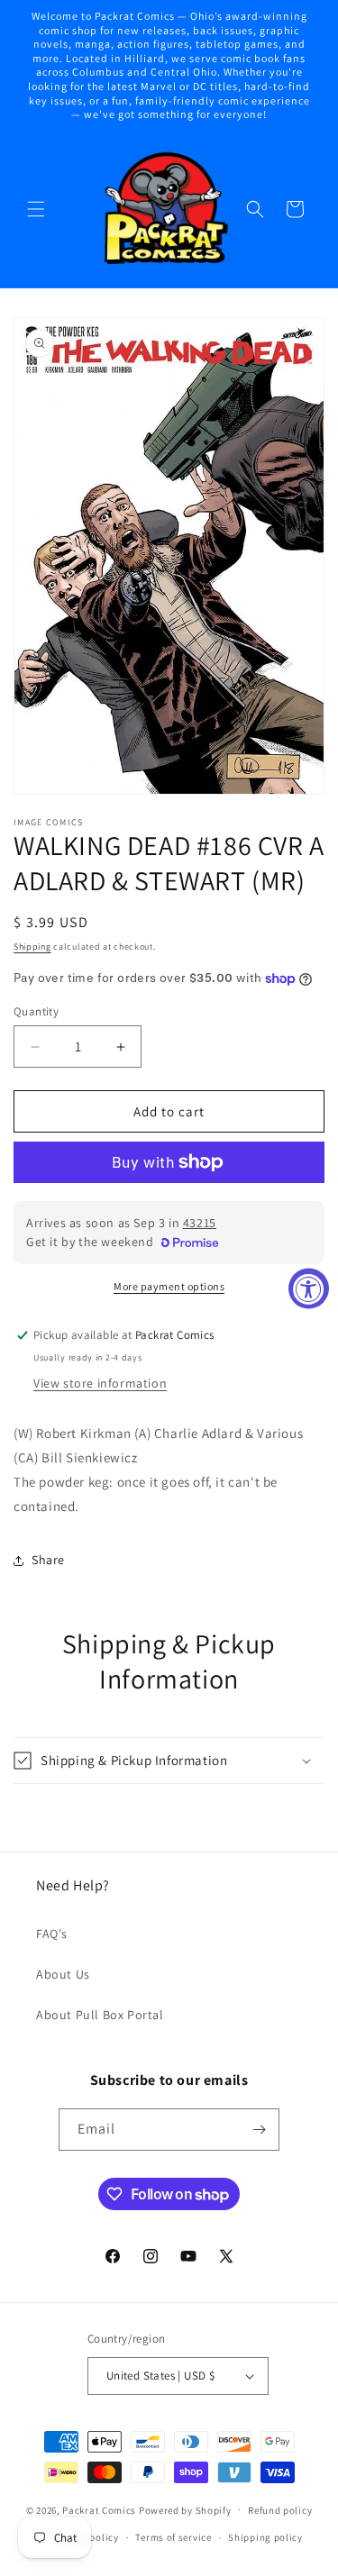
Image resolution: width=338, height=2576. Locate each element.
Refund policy (280, 2510)
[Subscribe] (259, 2130)
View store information (100, 1383)
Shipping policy (265, 2537)
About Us (63, 1974)
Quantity (36, 1011)
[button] (36, 209)
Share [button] (48, 1560)
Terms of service (173, 2537)
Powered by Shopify (185, 2509)
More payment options (169, 1286)
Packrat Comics (99, 2509)
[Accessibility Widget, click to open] (309, 1288)
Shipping (32, 947)
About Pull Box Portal (100, 2015)
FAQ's (52, 1934)
